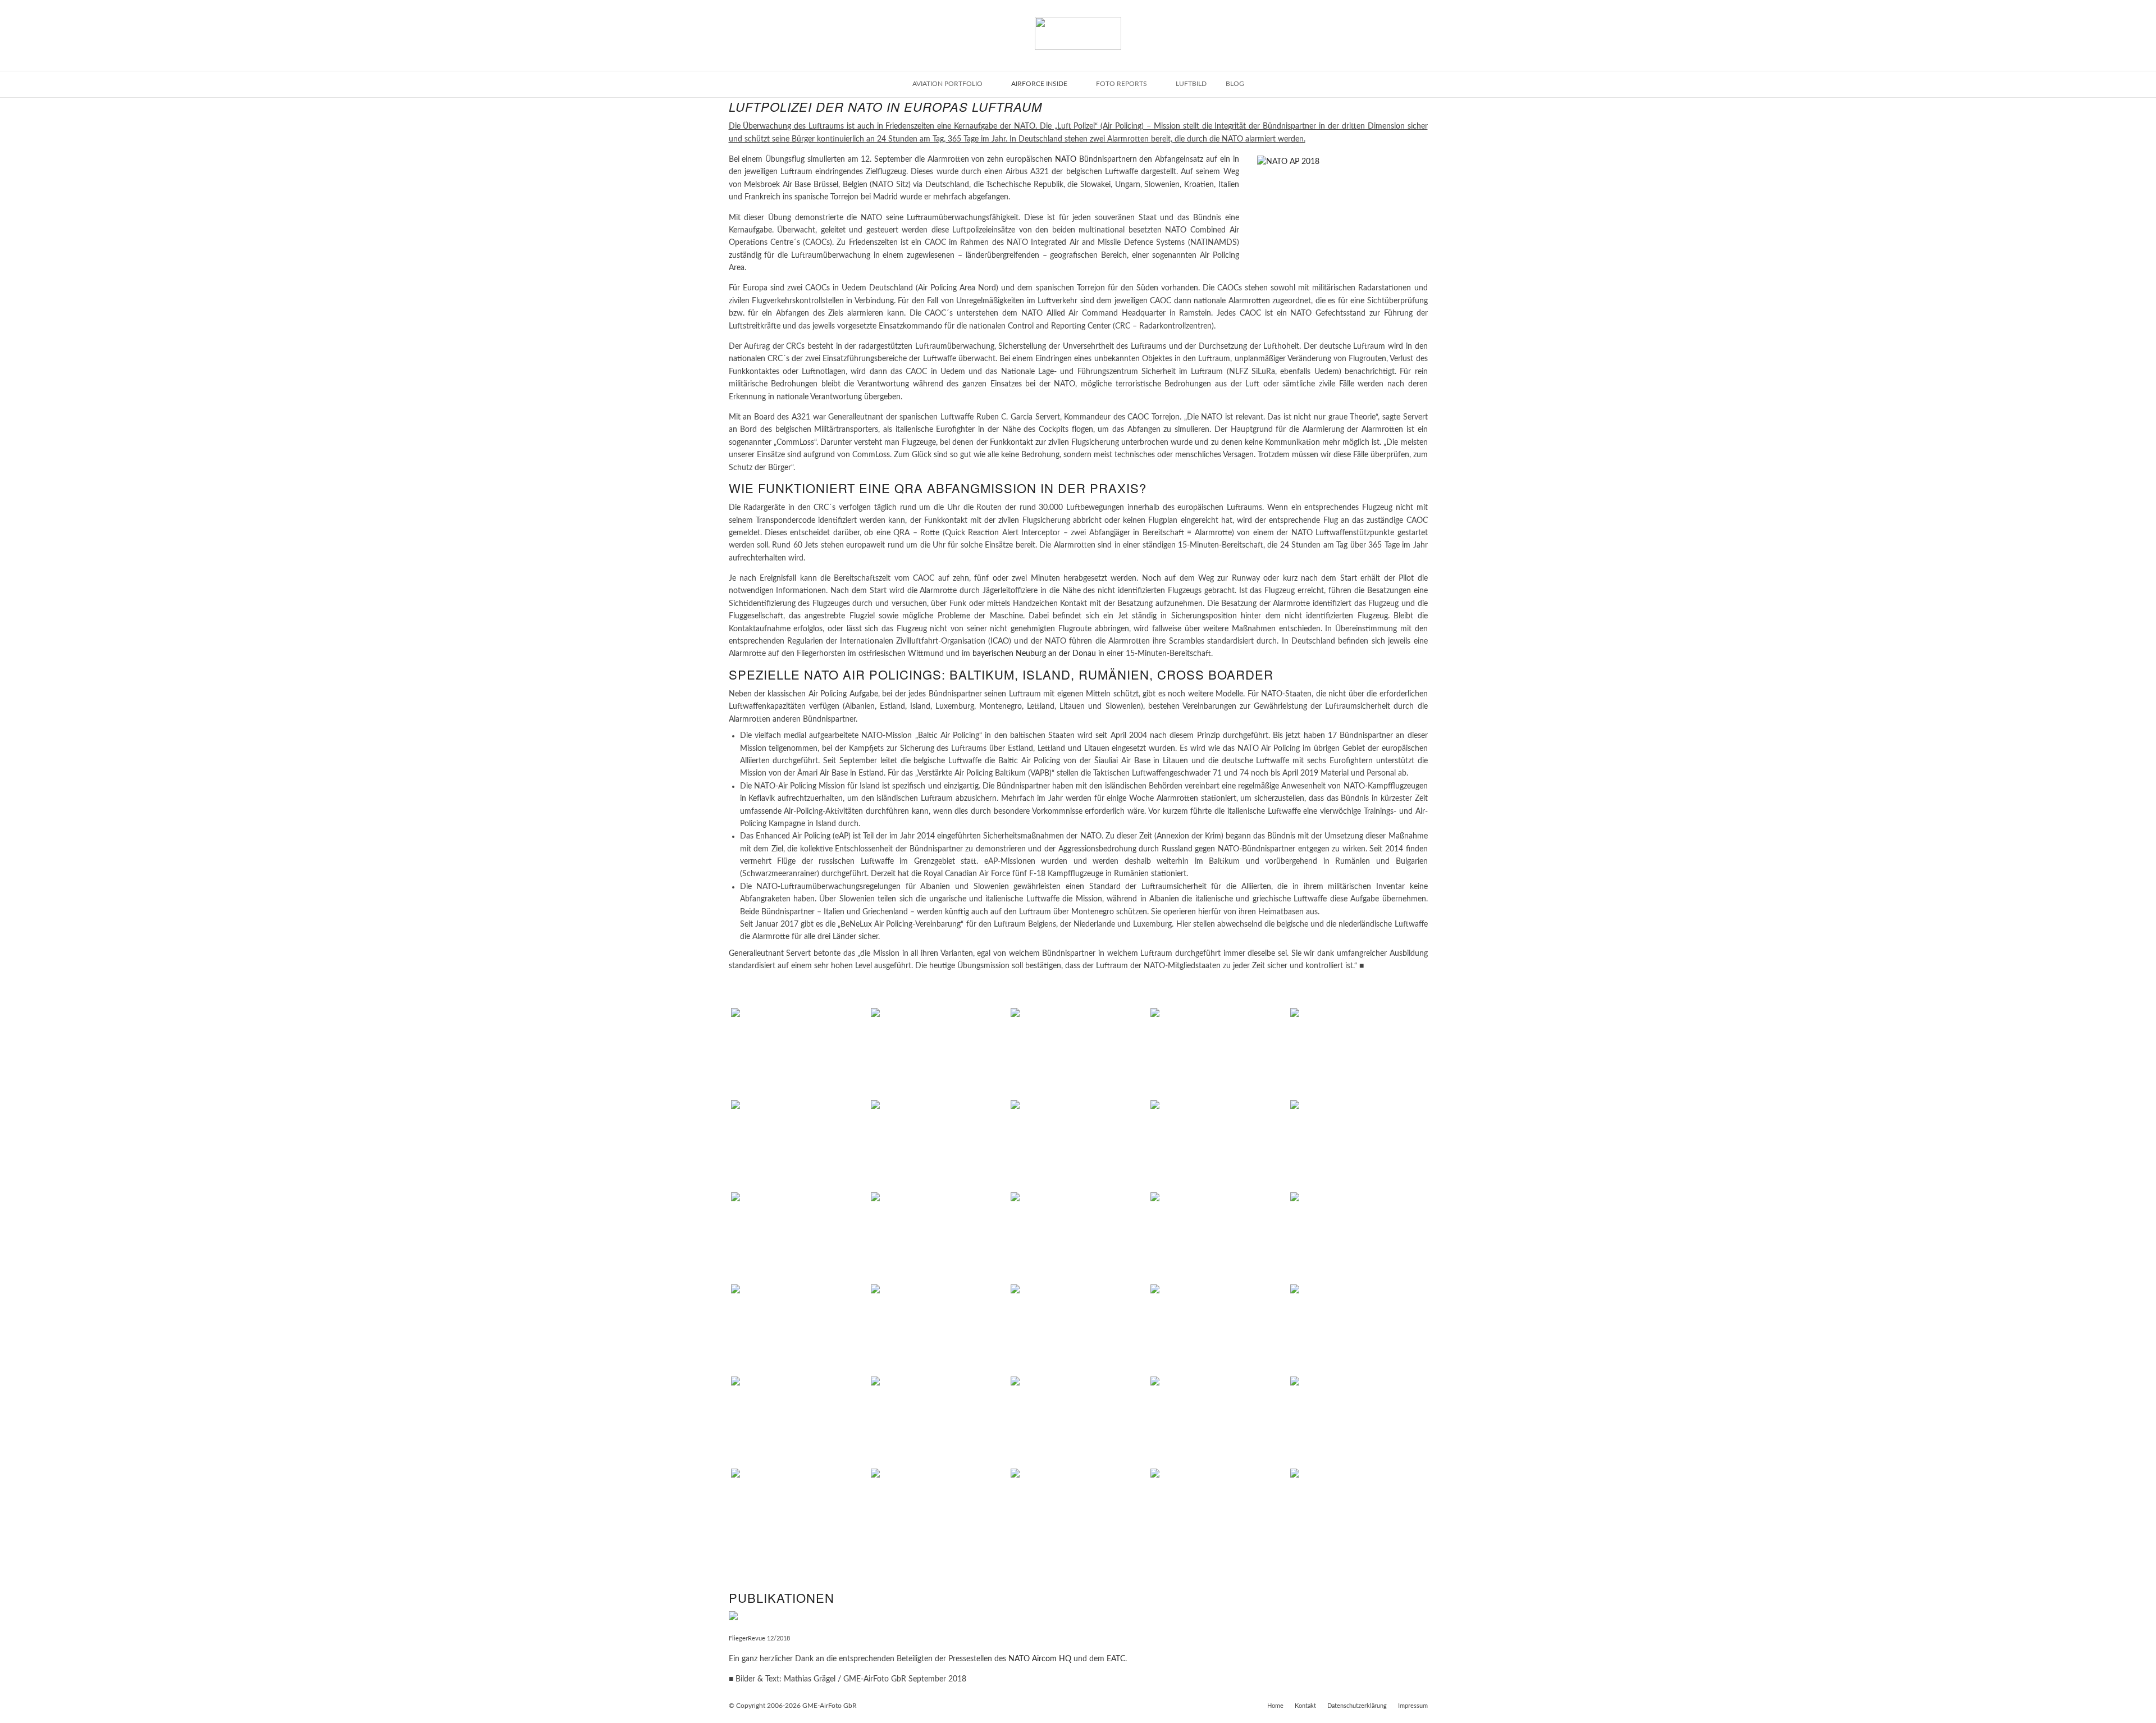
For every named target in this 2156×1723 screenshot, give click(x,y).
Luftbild (1191, 84)
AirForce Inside (1039, 84)
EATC (1116, 1659)
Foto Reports (1122, 84)
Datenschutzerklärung (1357, 1706)
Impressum (1413, 1706)
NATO (1066, 159)
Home (1275, 1706)
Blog (1235, 84)
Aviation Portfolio (947, 84)
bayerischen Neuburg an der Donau (1034, 654)
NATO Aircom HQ (1040, 1659)
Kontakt (1305, 1706)
